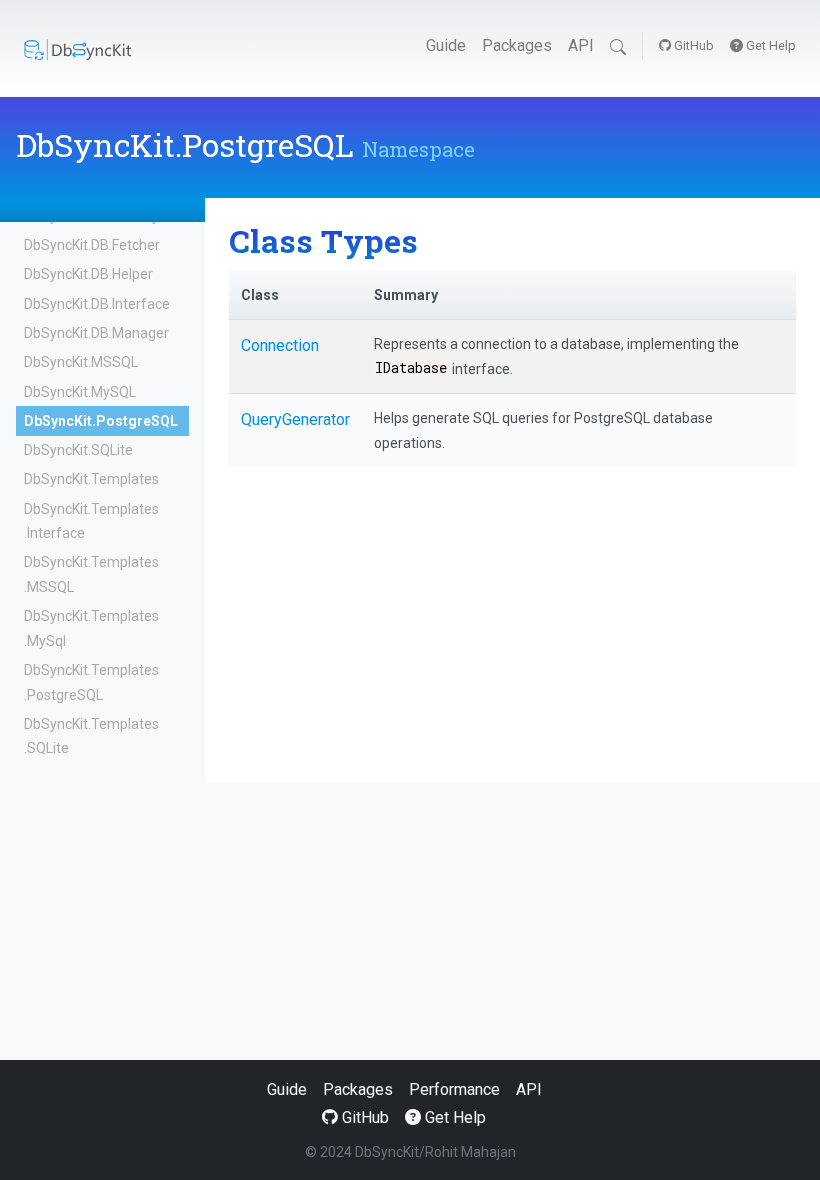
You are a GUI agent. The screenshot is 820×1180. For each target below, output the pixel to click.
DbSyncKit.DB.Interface (97, 304)
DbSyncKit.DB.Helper (88, 274)
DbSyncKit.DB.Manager (96, 333)
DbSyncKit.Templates (91, 479)
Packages (517, 45)
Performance (454, 1089)
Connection (280, 345)
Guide (446, 45)
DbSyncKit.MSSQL (81, 362)
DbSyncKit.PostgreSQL (101, 421)
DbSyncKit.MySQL (80, 392)
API (581, 45)
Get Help (769, 45)
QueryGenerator (295, 419)
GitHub (692, 45)
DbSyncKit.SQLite (78, 450)
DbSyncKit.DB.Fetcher (92, 245)
